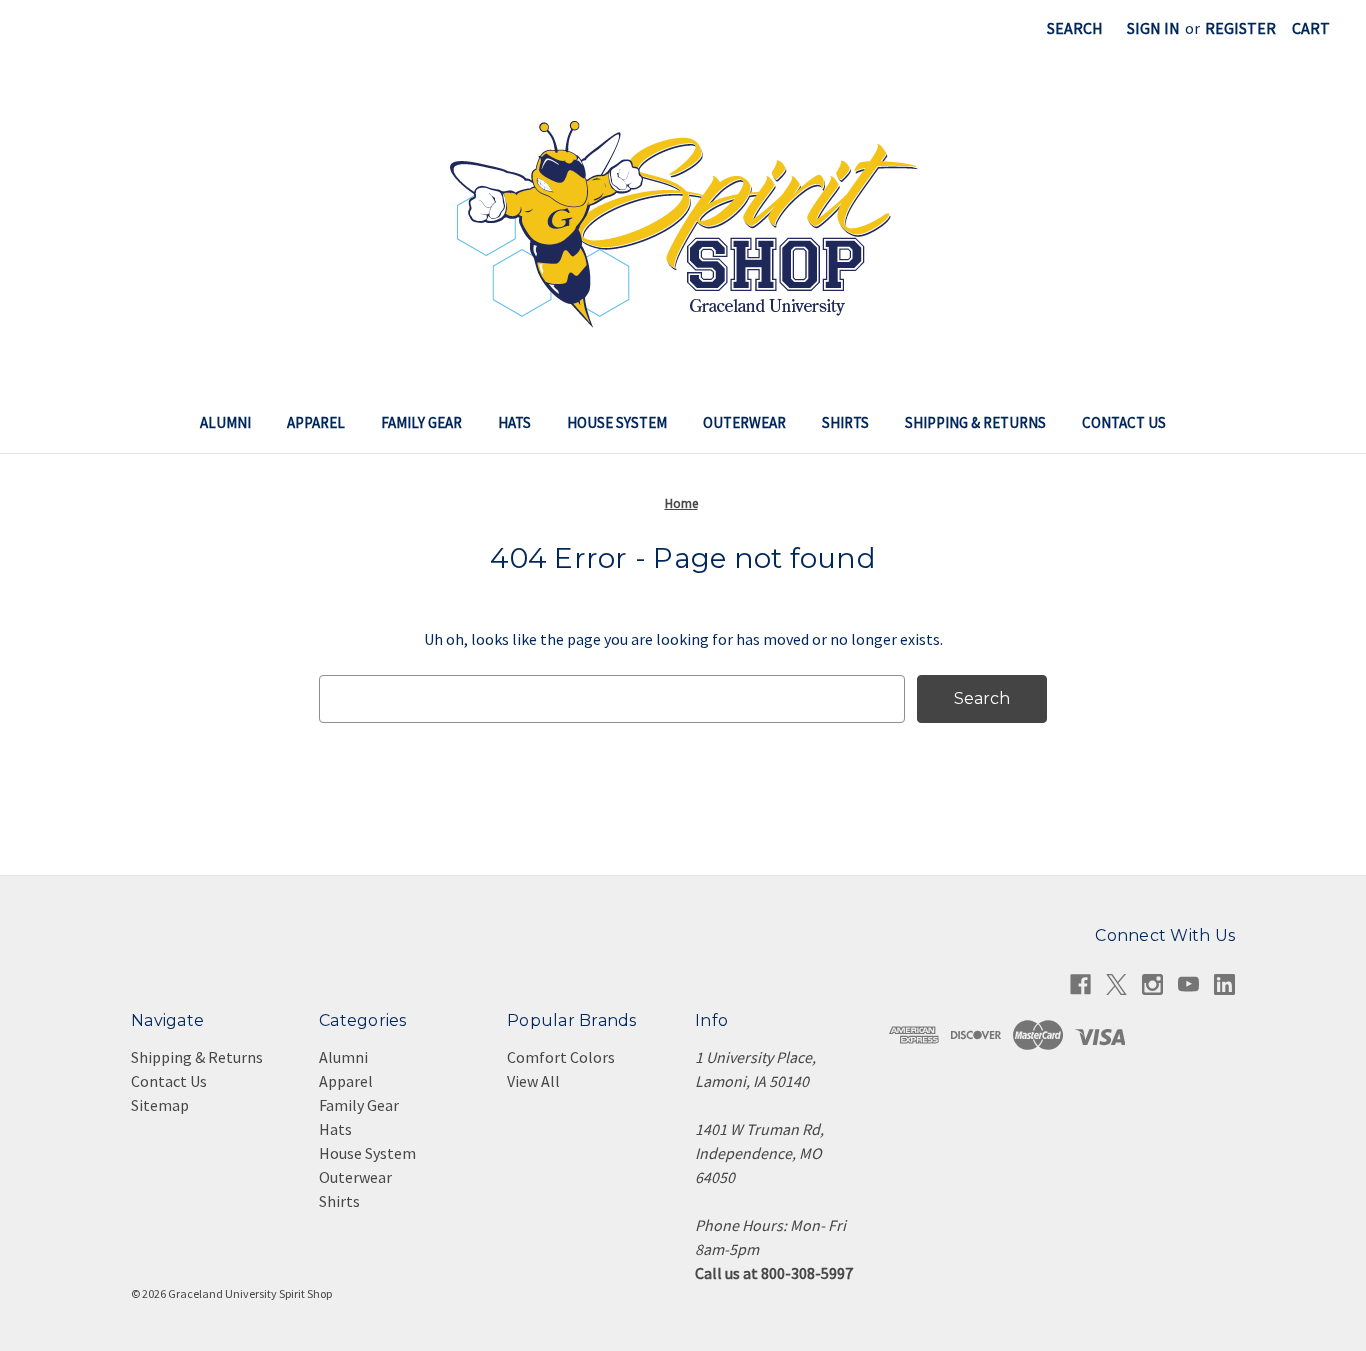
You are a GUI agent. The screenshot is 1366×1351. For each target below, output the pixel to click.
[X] (1116, 984)
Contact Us (1124, 422)
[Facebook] (1080, 984)
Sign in (1153, 28)
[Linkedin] (1224, 984)
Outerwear (744, 422)
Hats (514, 422)
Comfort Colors (561, 1057)
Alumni (225, 422)
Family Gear (421, 422)
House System (617, 422)
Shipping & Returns (975, 422)
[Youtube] (1188, 984)
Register (1240, 28)
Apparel (316, 422)
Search (1075, 28)
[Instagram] (1152, 984)
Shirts (845, 422)
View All (533, 1081)
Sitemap (160, 1105)
